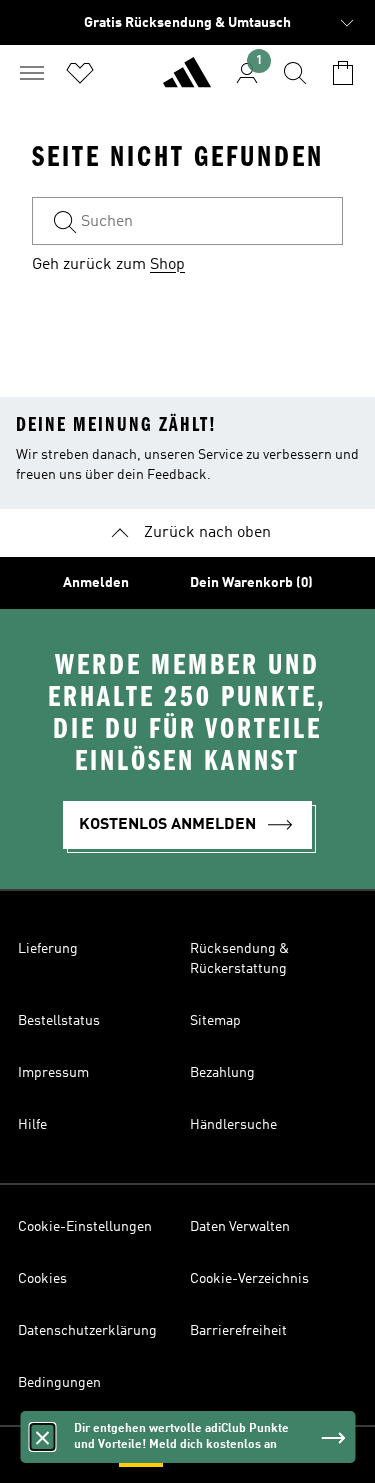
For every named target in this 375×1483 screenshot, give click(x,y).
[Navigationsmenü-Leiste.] (32, 73)
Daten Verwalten (240, 1227)
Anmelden (96, 583)
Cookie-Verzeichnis (249, 1279)
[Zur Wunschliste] (80, 73)
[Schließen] (42, 1437)
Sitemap (215, 1021)
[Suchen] (295, 73)
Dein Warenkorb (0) (251, 583)
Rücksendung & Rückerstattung (239, 959)
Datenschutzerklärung (87, 1331)
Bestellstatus (59, 1021)
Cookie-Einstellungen (85, 1227)
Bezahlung (222, 1073)
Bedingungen (59, 1383)
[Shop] (187, 81)
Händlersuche (233, 1125)
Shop (167, 265)
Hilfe (32, 1125)
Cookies (42, 1279)
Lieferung (48, 949)
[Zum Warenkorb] (343, 73)
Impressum (53, 1073)
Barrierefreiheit (238, 1331)
